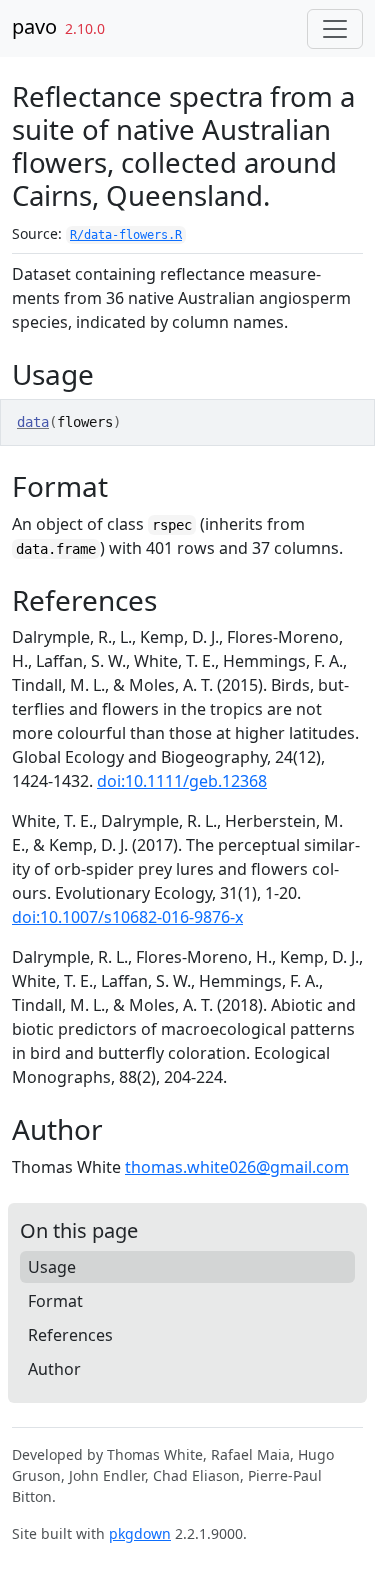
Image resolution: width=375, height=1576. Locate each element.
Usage (52, 1267)
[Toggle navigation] (335, 29)
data (33, 422)
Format (55, 1301)
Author (54, 1369)
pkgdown (140, 1533)
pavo (34, 26)
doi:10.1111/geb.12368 (182, 781)
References (70, 1335)
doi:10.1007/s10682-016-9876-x (127, 917)
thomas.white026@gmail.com (237, 1167)
